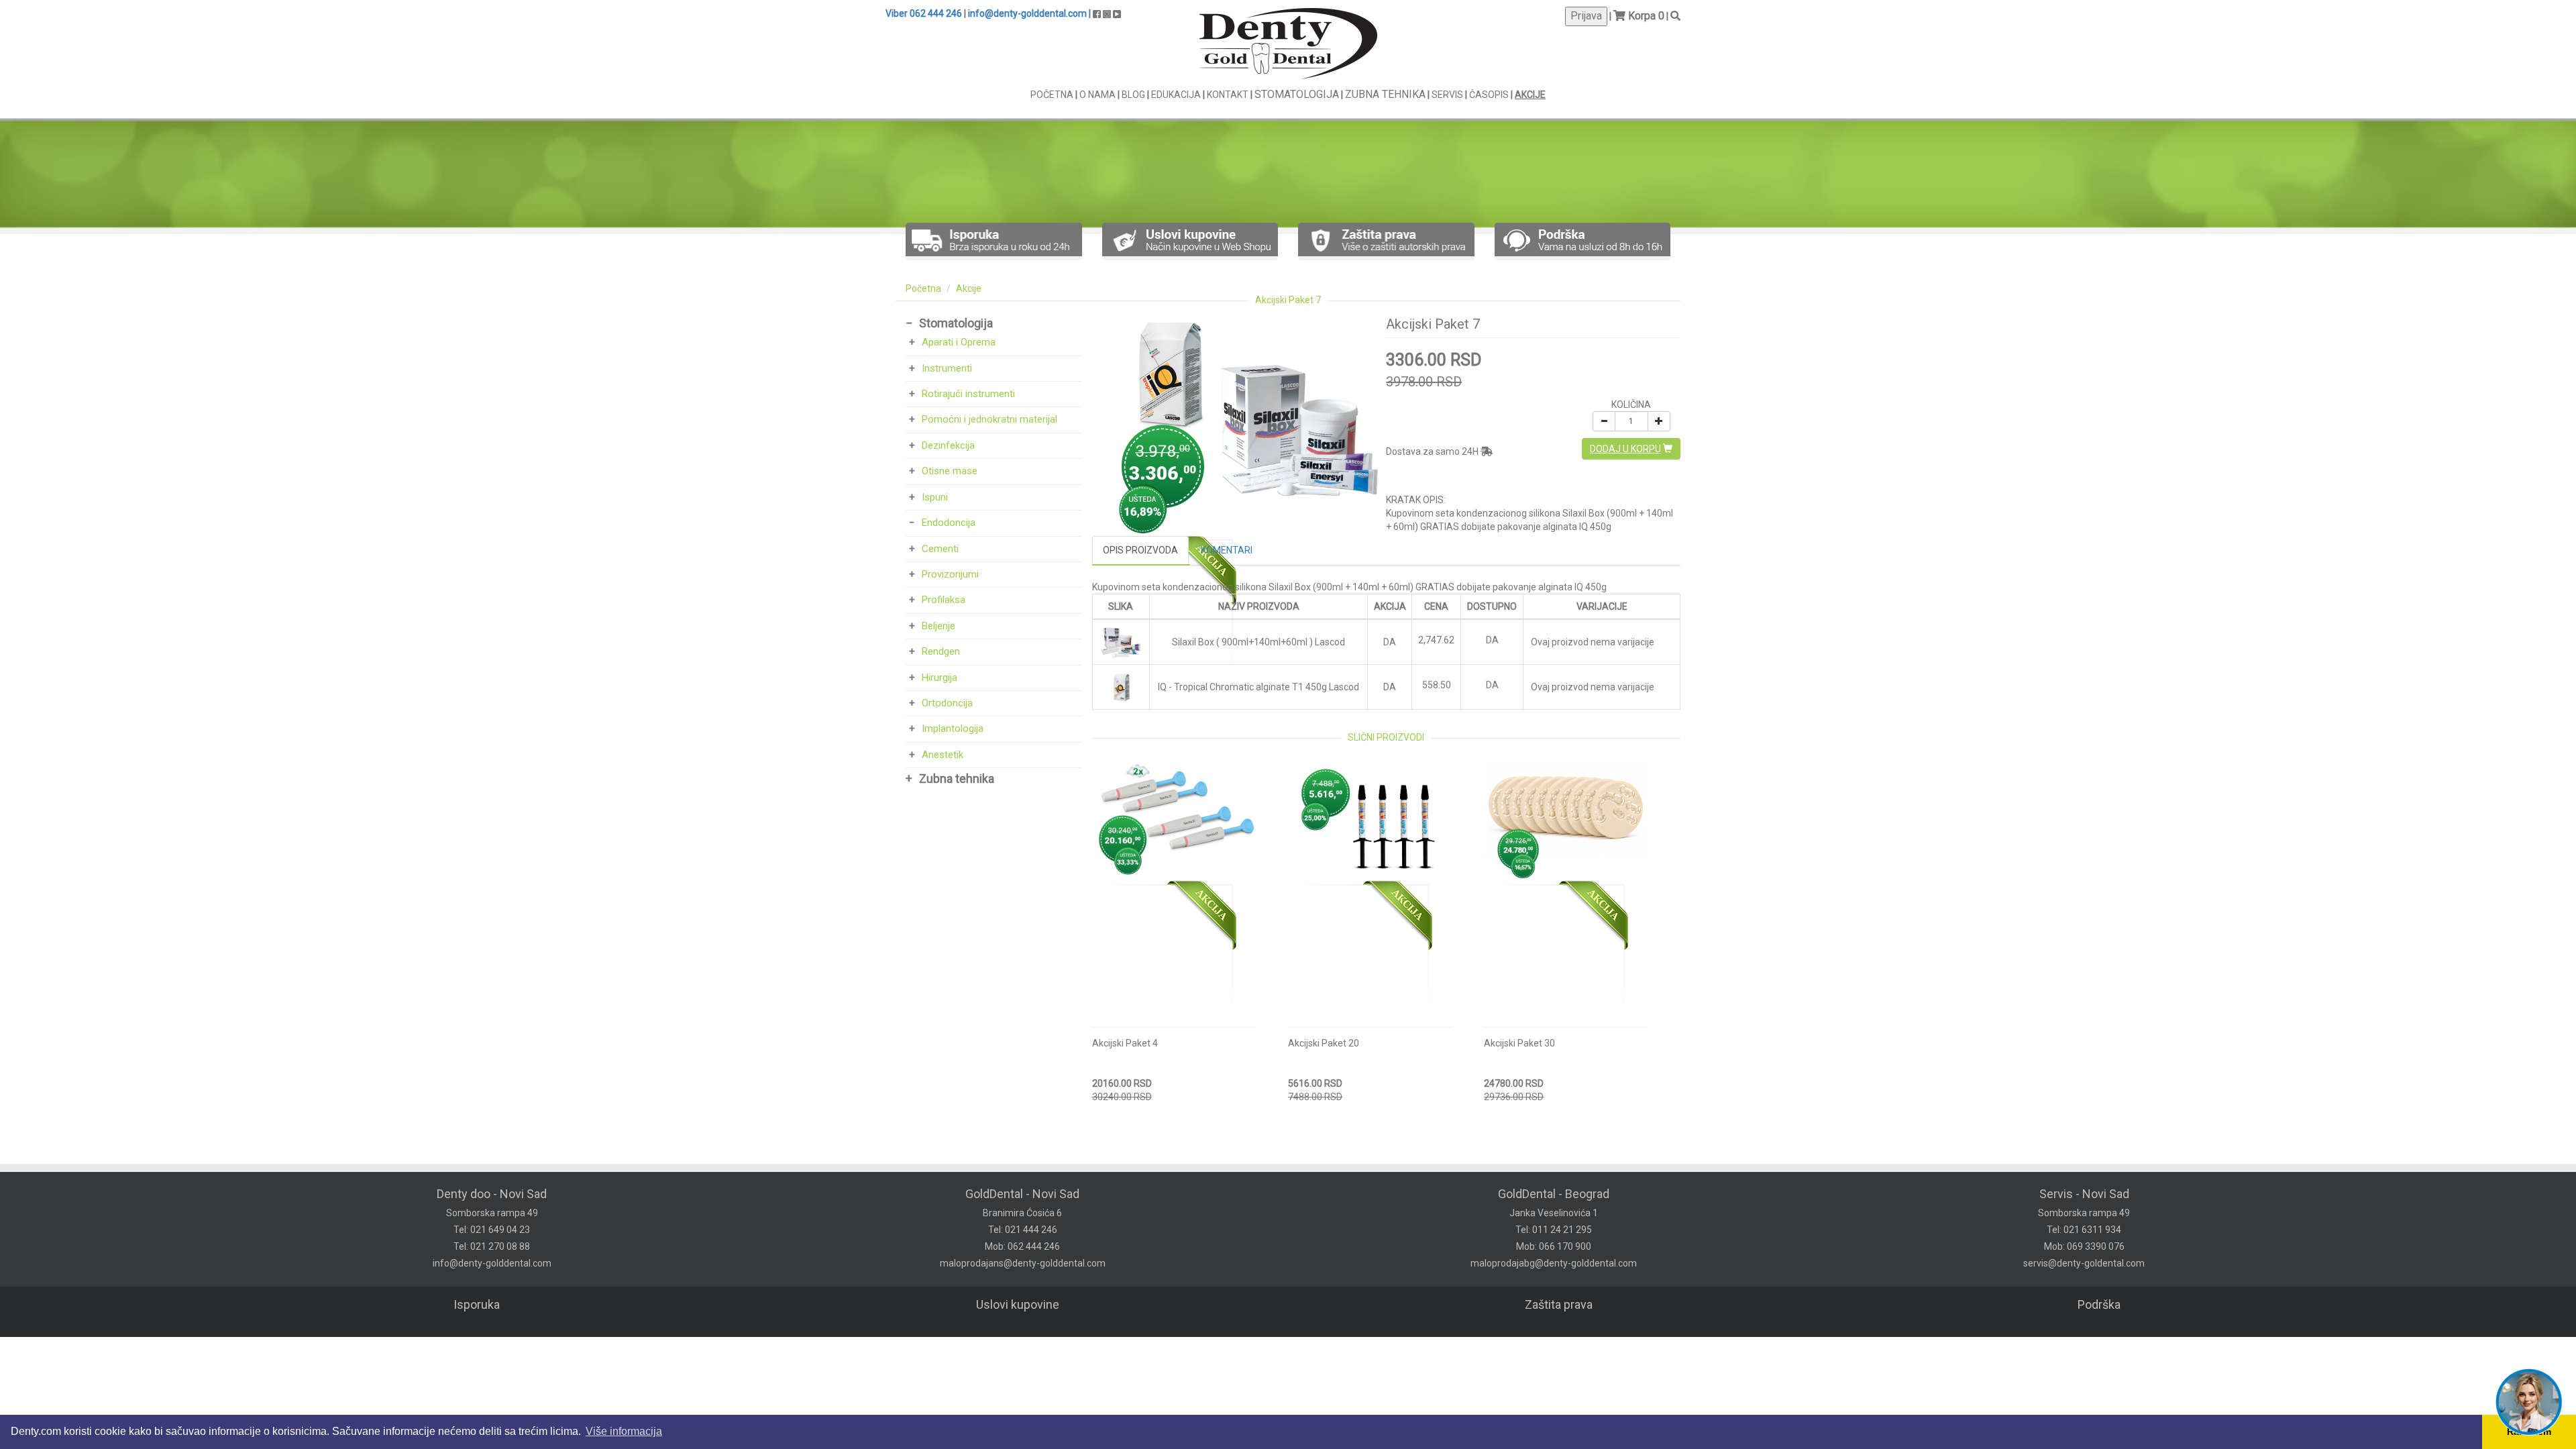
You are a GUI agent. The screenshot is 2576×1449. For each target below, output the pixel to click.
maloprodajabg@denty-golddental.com (1554, 1263)
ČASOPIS (1490, 95)
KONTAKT (1229, 95)
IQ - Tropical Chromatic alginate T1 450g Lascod (1258, 687)
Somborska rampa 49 (492, 1213)
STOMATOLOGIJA (1297, 94)
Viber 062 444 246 (924, 13)
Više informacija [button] (624, 1431)
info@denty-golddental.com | (1029, 13)
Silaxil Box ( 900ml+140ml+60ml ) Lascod (1258, 642)
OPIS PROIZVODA (1140, 550)
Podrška (2099, 1304)
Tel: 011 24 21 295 (1554, 1230)
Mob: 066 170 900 (1554, 1246)
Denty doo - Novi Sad (492, 1194)
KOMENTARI (1227, 550)
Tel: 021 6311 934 (2084, 1230)
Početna (923, 288)
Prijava (1586, 16)
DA (1492, 640)
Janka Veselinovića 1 (1554, 1213)
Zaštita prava (1559, 1304)
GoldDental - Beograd (1554, 1194)
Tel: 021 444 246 (1023, 1230)
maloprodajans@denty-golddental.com (1023, 1263)
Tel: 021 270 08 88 (492, 1246)
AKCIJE (1530, 95)
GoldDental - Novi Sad (1022, 1194)
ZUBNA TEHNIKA (1385, 94)
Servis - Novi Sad (2084, 1194)
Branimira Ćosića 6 (1022, 1213)
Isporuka (477, 1304)
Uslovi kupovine (1018, 1304)
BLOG (1134, 95)
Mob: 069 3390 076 (2084, 1246)
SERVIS (1448, 95)
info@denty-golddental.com (492, 1263)
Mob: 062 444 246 (1022, 1246)
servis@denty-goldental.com (2084, 1263)
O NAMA (1098, 95)
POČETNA (1053, 95)
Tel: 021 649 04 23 (492, 1230)
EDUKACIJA (1177, 95)
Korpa (1642, 16)
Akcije (969, 288)
